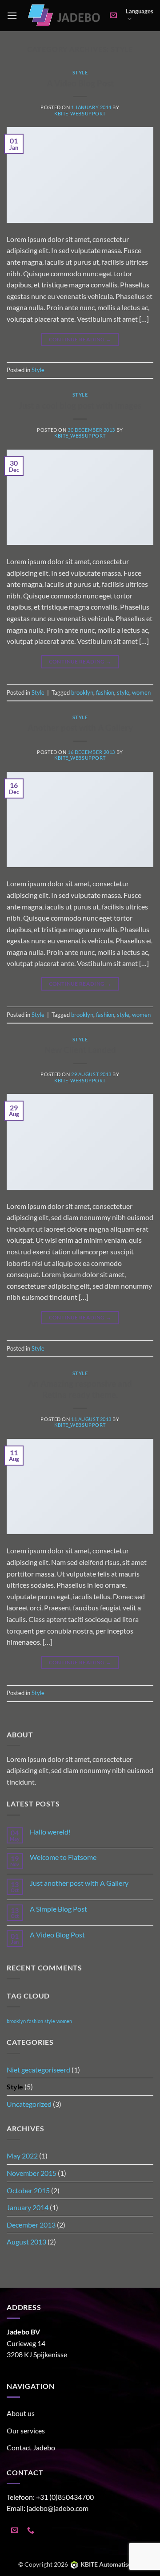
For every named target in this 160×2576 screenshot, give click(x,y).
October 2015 (28, 2190)
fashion (105, 692)
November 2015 (32, 2173)
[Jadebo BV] (64, 15)
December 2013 (31, 2225)
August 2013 (26, 2242)
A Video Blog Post (80, 83)
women (141, 692)
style (123, 692)
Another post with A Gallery (80, 727)
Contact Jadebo (31, 2447)
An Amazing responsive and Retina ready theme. (80, 1389)
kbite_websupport (80, 113)
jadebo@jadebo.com (58, 2508)
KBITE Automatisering (111, 2564)
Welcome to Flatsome (63, 1857)
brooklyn (82, 692)
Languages (140, 11)
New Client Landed (80, 1050)
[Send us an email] (15, 2531)
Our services (26, 2431)
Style (80, 72)
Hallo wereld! (50, 1832)
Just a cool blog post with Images (80, 405)
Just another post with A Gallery (79, 1883)
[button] (12, 15)
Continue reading (80, 339)
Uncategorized (29, 2104)
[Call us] (31, 2531)
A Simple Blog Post (58, 1909)
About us (21, 2413)
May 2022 (22, 2156)
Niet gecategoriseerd (38, 2070)
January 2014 (28, 2207)
